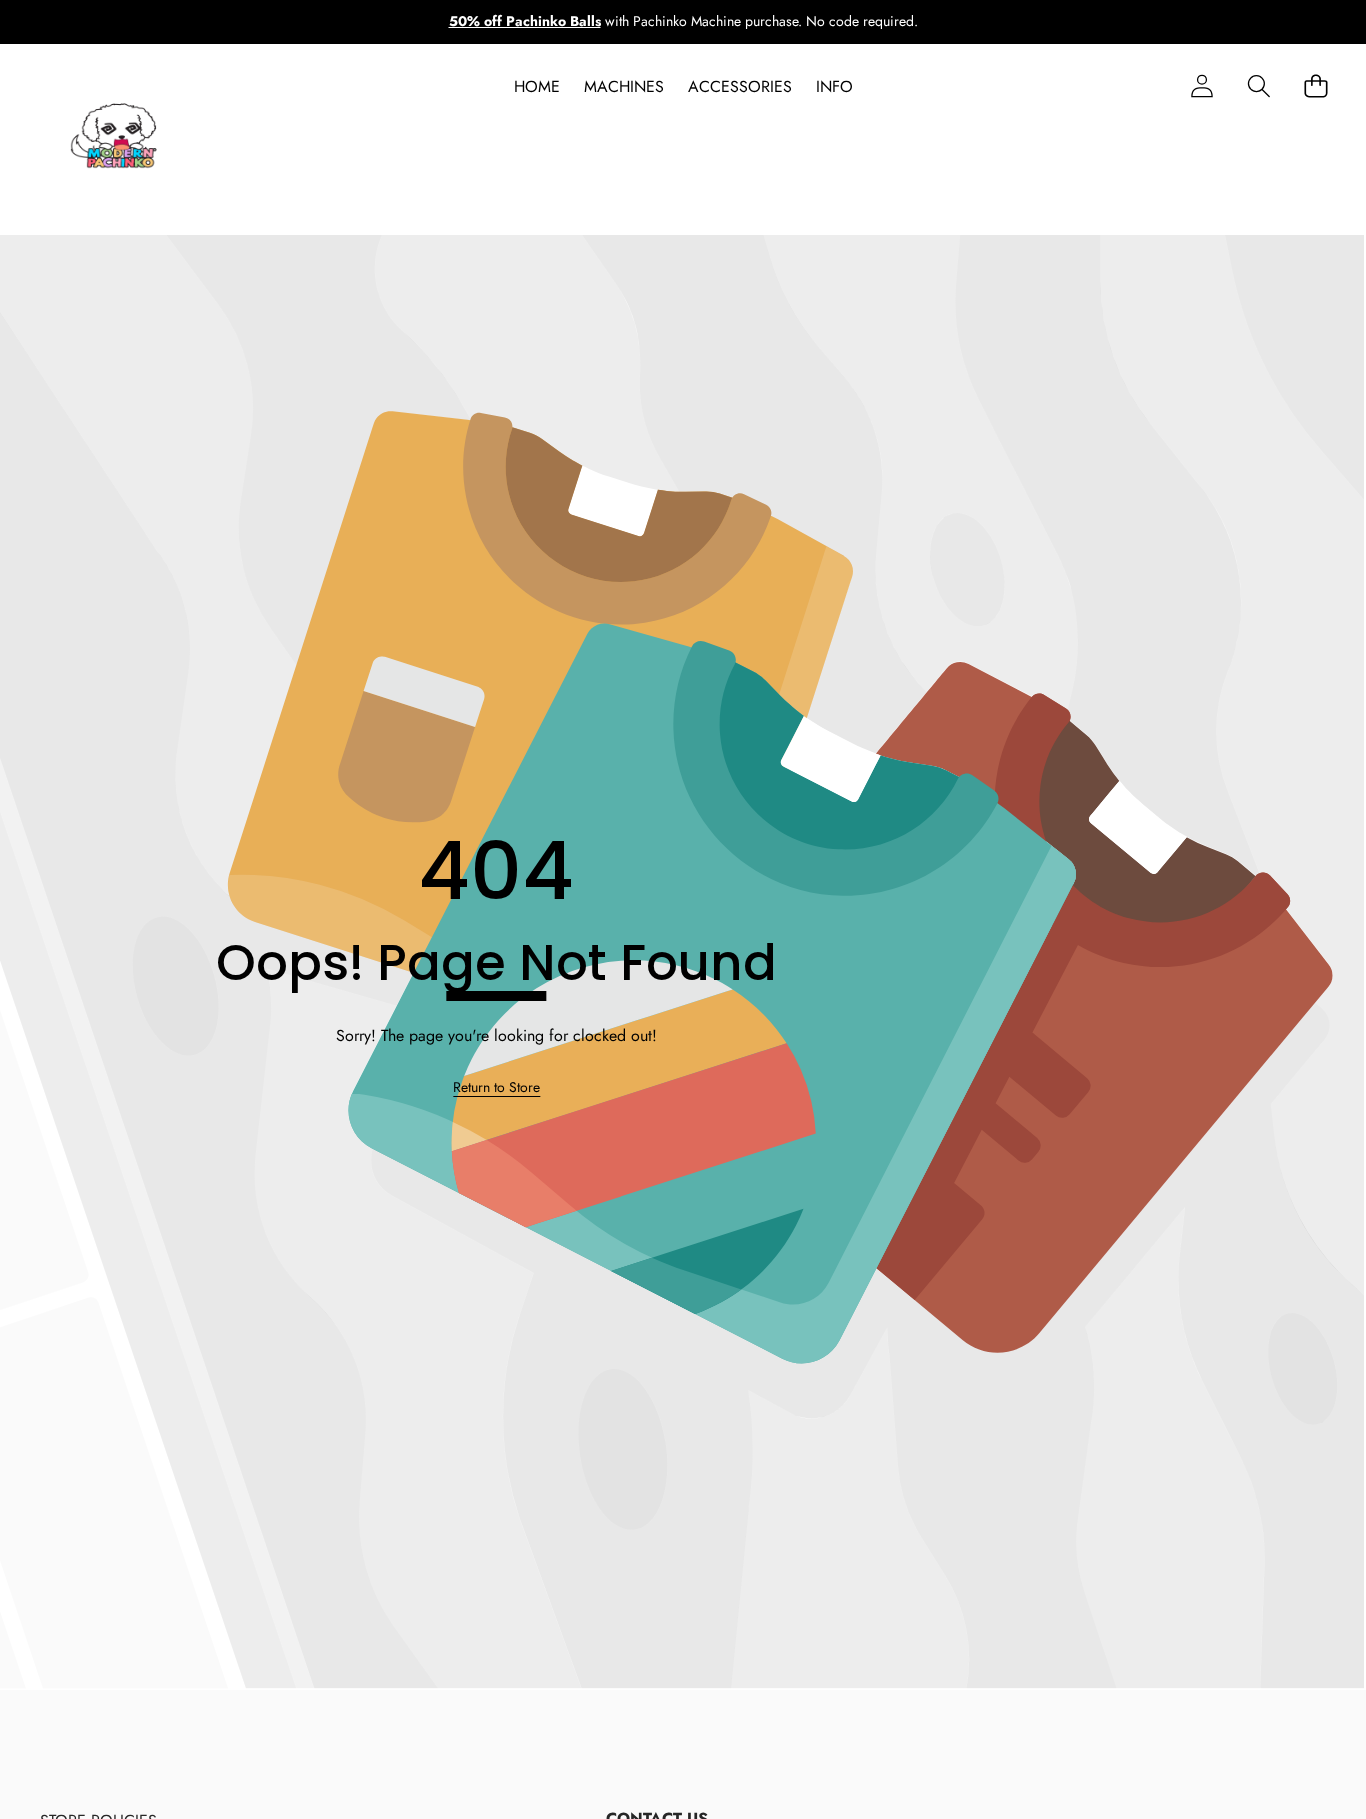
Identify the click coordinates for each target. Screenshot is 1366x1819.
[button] (1258, 86)
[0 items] (1315, 86)
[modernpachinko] (115, 139)
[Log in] (1201, 86)
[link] (496, 1088)
